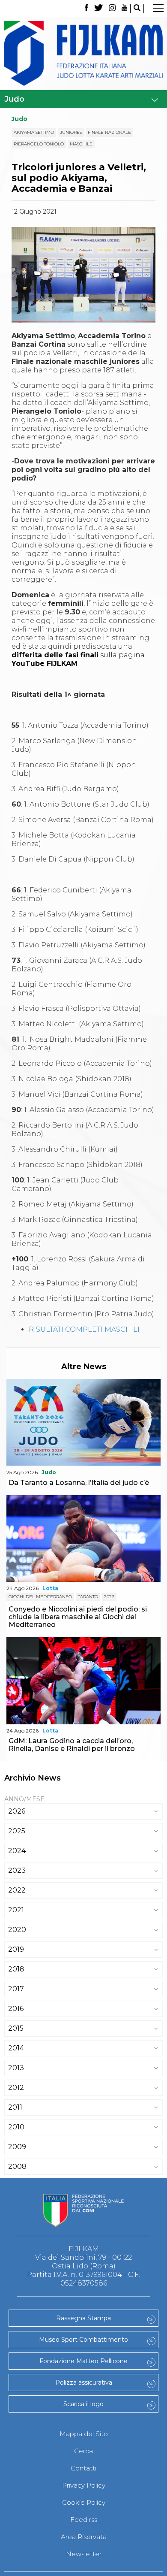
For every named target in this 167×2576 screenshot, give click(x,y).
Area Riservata (84, 2537)
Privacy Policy (84, 2485)
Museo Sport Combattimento (83, 2340)
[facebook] (86, 9)
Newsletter (84, 2554)
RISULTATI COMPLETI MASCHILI (84, 1329)
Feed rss (84, 2520)
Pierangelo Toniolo (39, 144)
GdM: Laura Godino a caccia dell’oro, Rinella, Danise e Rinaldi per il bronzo (72, 1745)
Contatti (83, 2468)
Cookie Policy (84, 2502)
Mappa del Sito (84, 2434)
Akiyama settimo (34, 132)
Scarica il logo (83, 2404)
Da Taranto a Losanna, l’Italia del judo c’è (79, 1483)
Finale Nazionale (109, 132)
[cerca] (137, 9)
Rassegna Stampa (83, 2318)
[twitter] (98, 9)
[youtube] (125, 9)
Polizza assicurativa (84, 2382)
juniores (71, 132)
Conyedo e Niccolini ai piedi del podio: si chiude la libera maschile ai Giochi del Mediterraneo (78, 1617)
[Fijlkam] (83, 53)
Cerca (83, 2451)
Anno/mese (24, 1799)
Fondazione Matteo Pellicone (83, 2361)
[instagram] (112, 9)
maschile (81, 144)
